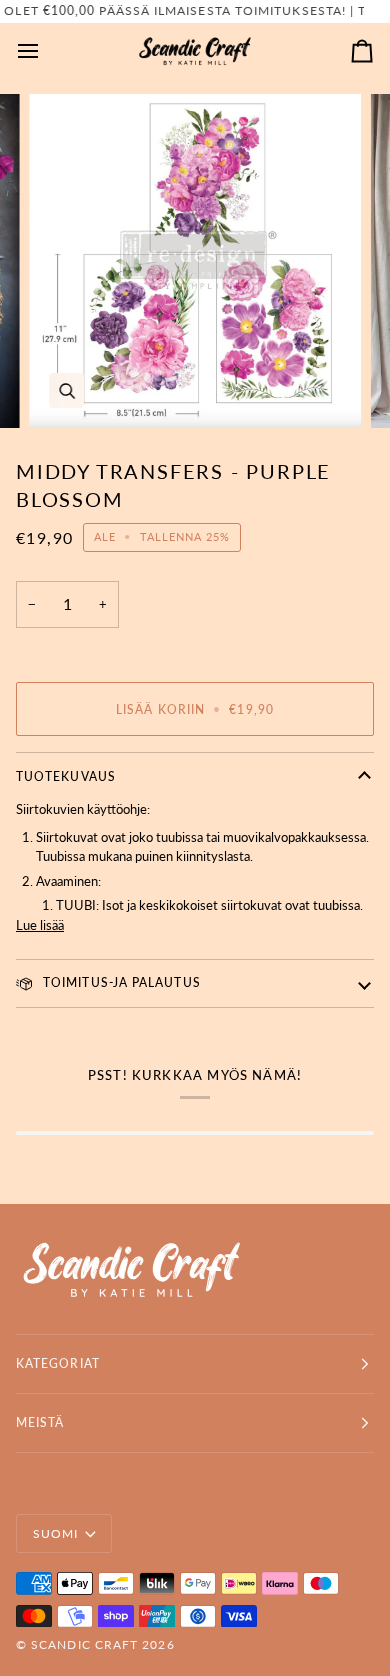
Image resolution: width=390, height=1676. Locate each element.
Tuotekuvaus (66, 776)
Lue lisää (40, 925)
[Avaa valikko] (46, 51)
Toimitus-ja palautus (120, 982)
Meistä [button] (40, 1422)
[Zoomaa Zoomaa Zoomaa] (195, 261)
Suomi (55, 1533)
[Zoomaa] (66, 390)
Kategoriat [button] (58, 1363)
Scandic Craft (84, 1644)
